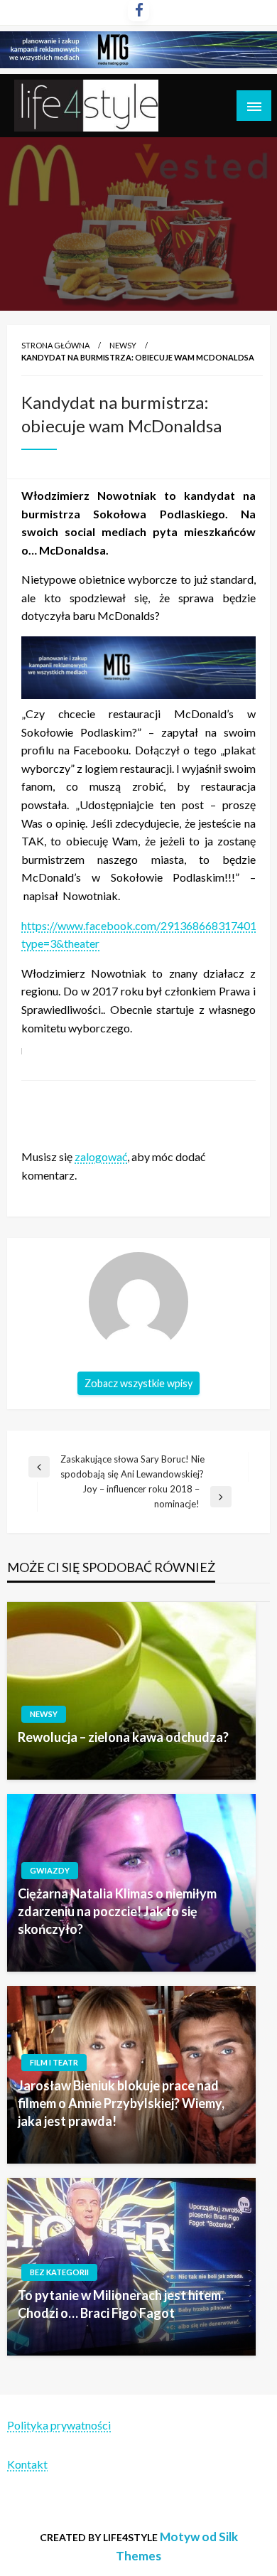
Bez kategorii (59, 2272)
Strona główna (55, 345)
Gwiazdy (50, 1870)
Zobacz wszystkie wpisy (138, 1383)
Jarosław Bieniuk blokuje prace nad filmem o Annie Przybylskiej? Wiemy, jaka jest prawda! (121, 2103)
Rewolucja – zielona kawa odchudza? (123, 1737)
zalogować (101, 1156)
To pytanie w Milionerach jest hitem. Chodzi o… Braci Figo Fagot (121, 2304)
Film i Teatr (54, 2062)
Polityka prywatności (59, 2425)
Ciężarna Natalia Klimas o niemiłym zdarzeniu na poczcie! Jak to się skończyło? (117, 1911)
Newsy (123, 345)
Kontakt (27, 2464)
